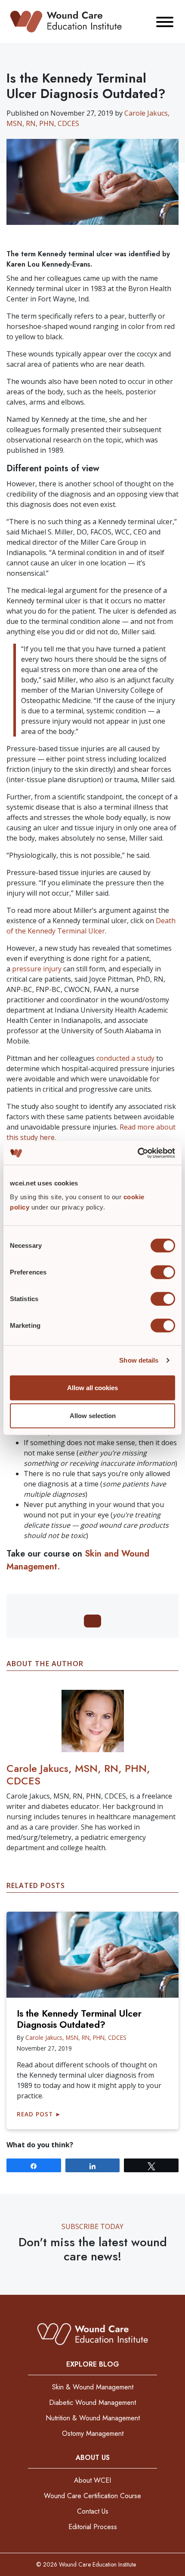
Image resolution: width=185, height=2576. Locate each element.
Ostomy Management (93, 2433)
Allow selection (93, 1416)
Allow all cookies (92, 1387)
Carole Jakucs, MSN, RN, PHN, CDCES (78, 1775)
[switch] (163, 1272)
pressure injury (36, 969)
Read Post (39, 2114)
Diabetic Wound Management (92, 2403)
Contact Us (93, 2511)
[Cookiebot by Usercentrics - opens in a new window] (137, 1153)
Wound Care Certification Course (92, 2496)
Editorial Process (93, 2527)
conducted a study (125, 1058)
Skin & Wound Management (93, 2387)
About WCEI (92, 2480)
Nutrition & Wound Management (93, 2418)
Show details (139, 1360)
